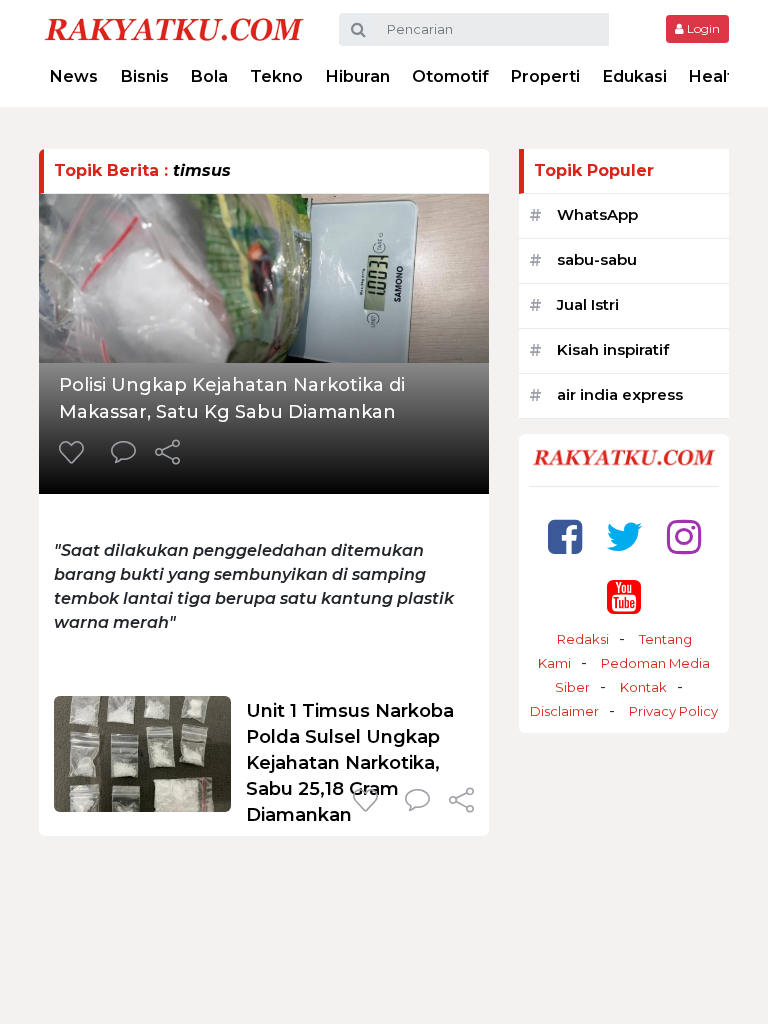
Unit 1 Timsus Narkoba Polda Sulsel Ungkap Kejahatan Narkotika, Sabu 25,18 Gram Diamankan (350, 763)
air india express (620, 394)
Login (702, 28)
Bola (209, 76)
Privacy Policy (673, 711)
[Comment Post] (123, 454)
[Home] (174, 28)
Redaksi (583, 639)
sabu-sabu (597, 259)
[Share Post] (167, 454)
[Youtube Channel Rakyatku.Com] (624, 596)
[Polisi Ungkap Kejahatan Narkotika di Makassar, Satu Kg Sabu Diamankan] (264, 276)
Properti (545, 76)
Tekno (276, 76)
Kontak (643, 687)
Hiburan (358, 76)
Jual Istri (588, 304)
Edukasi (635, 76)
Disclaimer (564, 711)
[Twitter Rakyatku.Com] (624, 536)
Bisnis (145, 76)
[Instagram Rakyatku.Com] (684, 536)
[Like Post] (75, 454)
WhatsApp (597, 214)
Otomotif (450, 76)
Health (716, 76)
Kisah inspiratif (613, 349)
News (74, 76)
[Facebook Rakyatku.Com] (565, 536)
